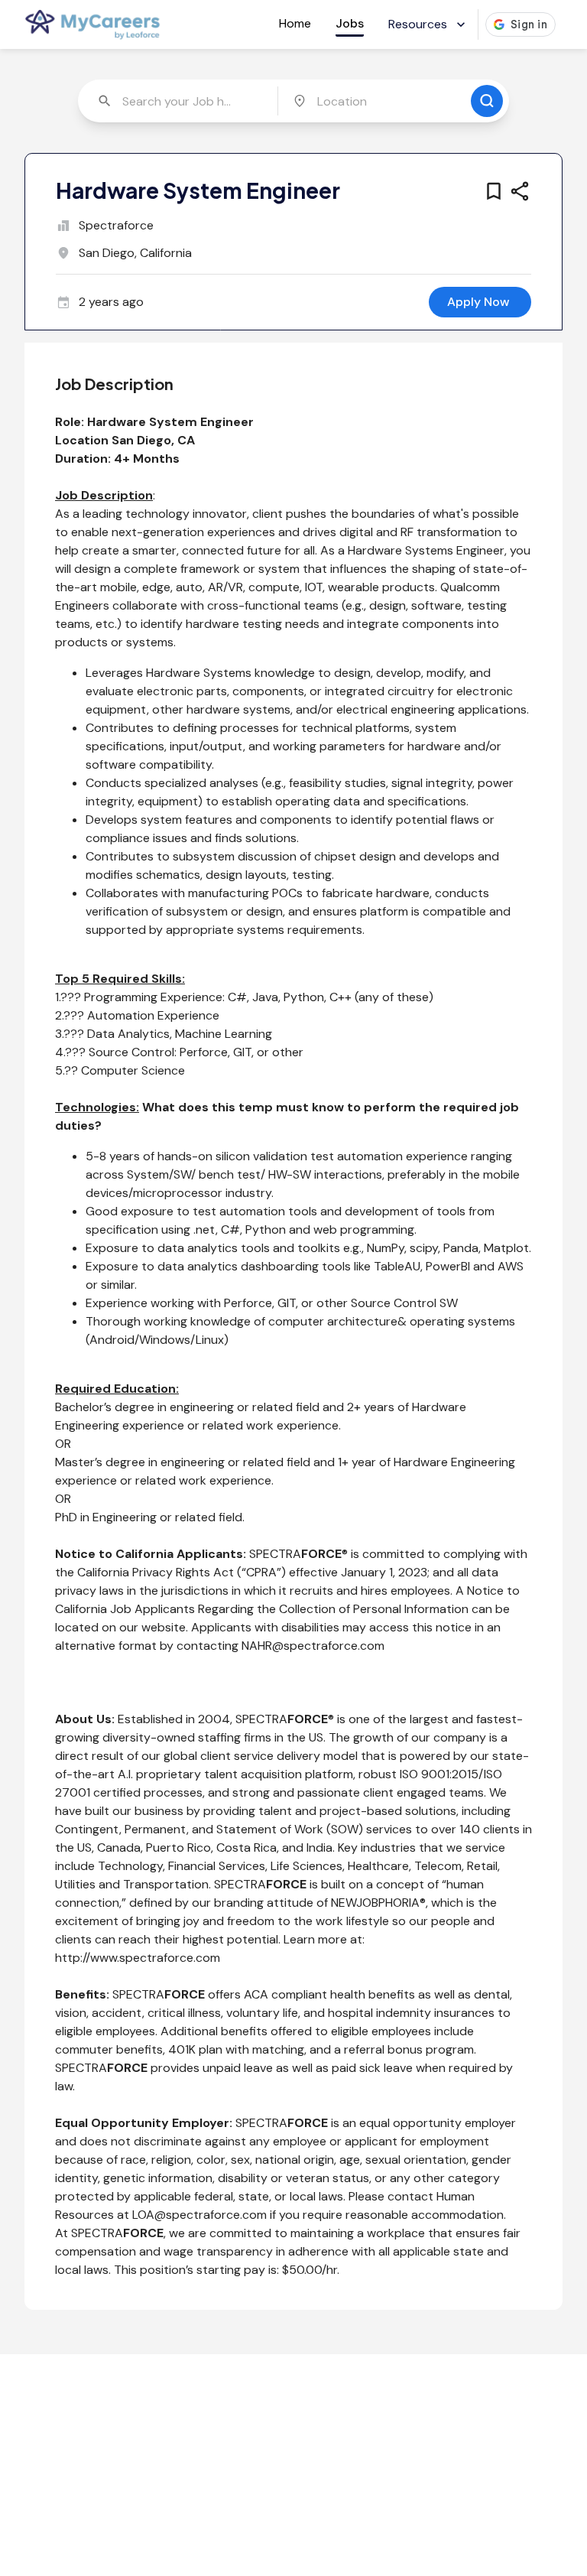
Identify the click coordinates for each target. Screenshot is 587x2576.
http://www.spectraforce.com (138, 1958)
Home (295, 23)
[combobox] (179, 101)
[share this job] (520, 191)
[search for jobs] (487, 101)
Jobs (350, 23)
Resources (418, 24)
